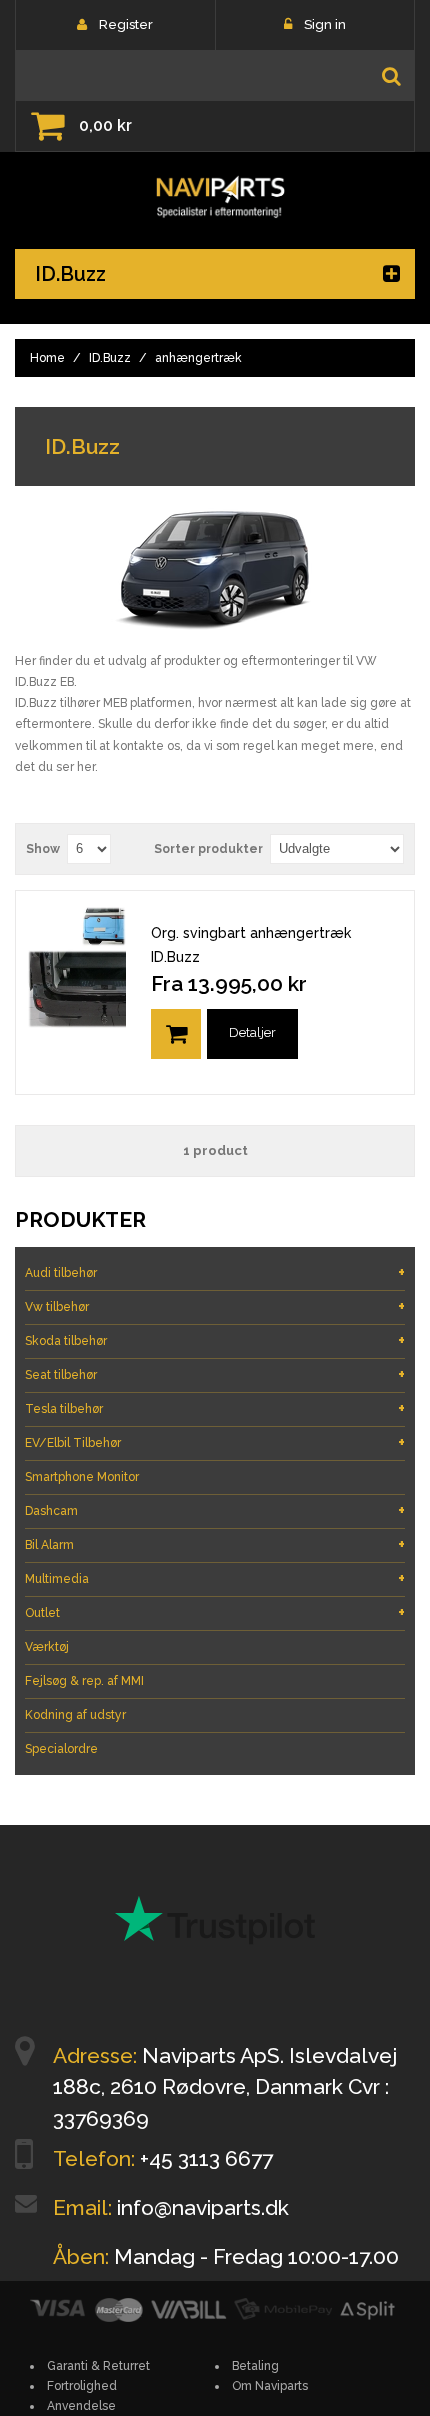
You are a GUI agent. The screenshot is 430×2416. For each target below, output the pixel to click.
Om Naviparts (270, 2386)
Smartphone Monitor (82, 1477)
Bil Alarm (215, 1544)
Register (126, 24)
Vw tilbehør (215, 1306)
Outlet (215, 1612)
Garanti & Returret (98, 2366)
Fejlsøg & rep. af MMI (84, 1681)
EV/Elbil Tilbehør (215, 1442)
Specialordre (61, 1749)
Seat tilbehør (215, 1374)
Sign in (325, 24)
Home (47, 358)
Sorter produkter (208, 849)
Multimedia (215, 1578)
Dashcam (215, 1510)
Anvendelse (81, 2406)
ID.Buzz (110, 358)
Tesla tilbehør (215, 1408)
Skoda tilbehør (215, 1340)
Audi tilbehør (215, 1272)
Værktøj (47, 1647)
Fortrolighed (82, 2386)
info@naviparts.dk (203, 2207)
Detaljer (252, 1032)
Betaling (255, 2366)
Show (43, 849)
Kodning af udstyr (75, 1715)
